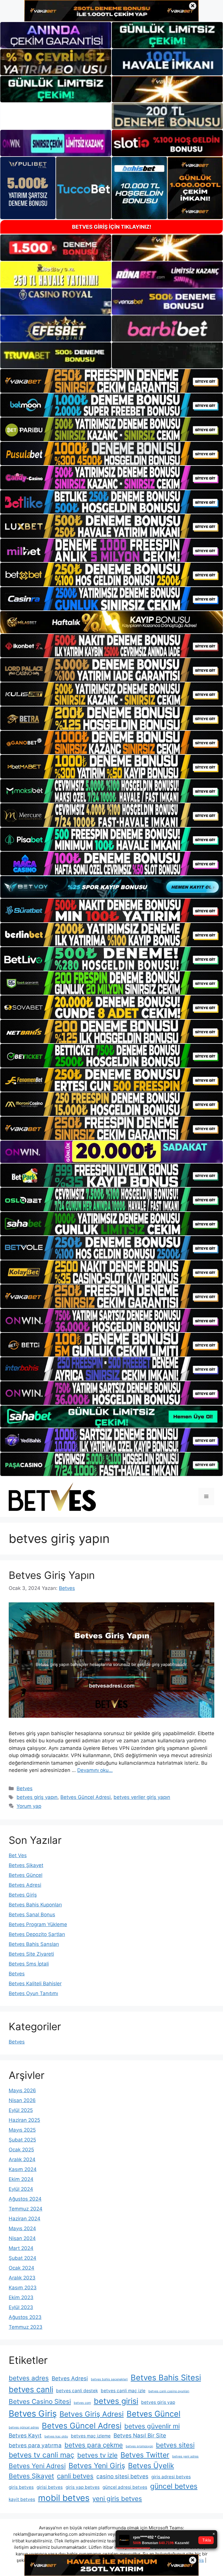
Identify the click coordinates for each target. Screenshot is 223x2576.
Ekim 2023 (21, 2297)
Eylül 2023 (21, 2307)
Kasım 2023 (23, 2288)
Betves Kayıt (25, 2436)
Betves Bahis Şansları (34, 1944)
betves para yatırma (35, 2445)
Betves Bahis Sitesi (166, 2378)
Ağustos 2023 (25, 2317)
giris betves (21, 2487)
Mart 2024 (21, 2248)
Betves (25, 1788)
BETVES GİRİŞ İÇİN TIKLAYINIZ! (112, 227)
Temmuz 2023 (26, 2327)
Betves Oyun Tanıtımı (33, 1993)
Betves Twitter (145, 2455)
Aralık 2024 (22, 2159)
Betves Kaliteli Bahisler (35, 1984)
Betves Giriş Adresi (92, 2414)
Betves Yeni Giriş (97, 2466)
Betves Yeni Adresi (37, 2466)
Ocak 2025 (21, 2150)
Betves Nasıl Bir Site (140, 2436)
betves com (82, 2403)
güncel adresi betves (125, 2487)
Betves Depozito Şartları (37, 1934)
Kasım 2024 (23, 2169)
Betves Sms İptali (29, 1964)
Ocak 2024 (21, 2268)
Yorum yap (29, 1806)
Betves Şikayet (26, 1865)
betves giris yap (158, 2402)
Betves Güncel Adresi (86, 1797)
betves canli (31, 2389)
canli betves (75, 2476)
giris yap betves (83, 2487)
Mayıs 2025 (22, 2130)
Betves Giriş (23, 1895)
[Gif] (111, 622)
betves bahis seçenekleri (109, 2379)
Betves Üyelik (151, 2466)
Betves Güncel (26, 1875)
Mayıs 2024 (22, 2228)
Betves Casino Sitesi (40, 2401)
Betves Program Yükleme (38, 1924)
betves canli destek (77, 2391)
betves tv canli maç (42, 2455)
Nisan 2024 (22, 2238)
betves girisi (116, 2401)
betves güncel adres (24, 2427)
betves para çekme (94, 2445)
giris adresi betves (171, 2477)
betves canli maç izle (123, 2391)
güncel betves (174, 2486)
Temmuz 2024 (26, 2209)
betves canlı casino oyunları (169, 2391)
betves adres (29, 2378)
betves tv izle (97, 2455)
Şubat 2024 (23, 2258)
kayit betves (22, 2499)
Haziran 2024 (25, 2219)
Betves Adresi (25, 1885)
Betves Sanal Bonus (32, 1915)
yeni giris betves (117, 2498)
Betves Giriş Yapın (52, 1575)
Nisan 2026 (22, 2100)
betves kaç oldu (56, 2436)
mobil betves (64, 2498)
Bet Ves (18, 1855)
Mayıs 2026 (22, 2090)
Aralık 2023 (22, 2278)
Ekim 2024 (21, 2179)
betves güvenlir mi (152, 2426)
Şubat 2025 (22, 2140)
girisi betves (50, 2487)
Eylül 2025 (21, 2110)
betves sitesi (175, 2445)
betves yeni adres (185, 2456)
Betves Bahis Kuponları (35, 1905)
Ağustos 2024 (25, 2199)
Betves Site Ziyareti (31, 1954)
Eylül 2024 (21, 2189)
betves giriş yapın (37, 1797)
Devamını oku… (95, 1770)
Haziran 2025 (24, 2120)
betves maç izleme (91, 2436)
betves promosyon (139, 2446)
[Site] (111, 381)
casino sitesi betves (122, 2476)
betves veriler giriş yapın (142, 1797)
